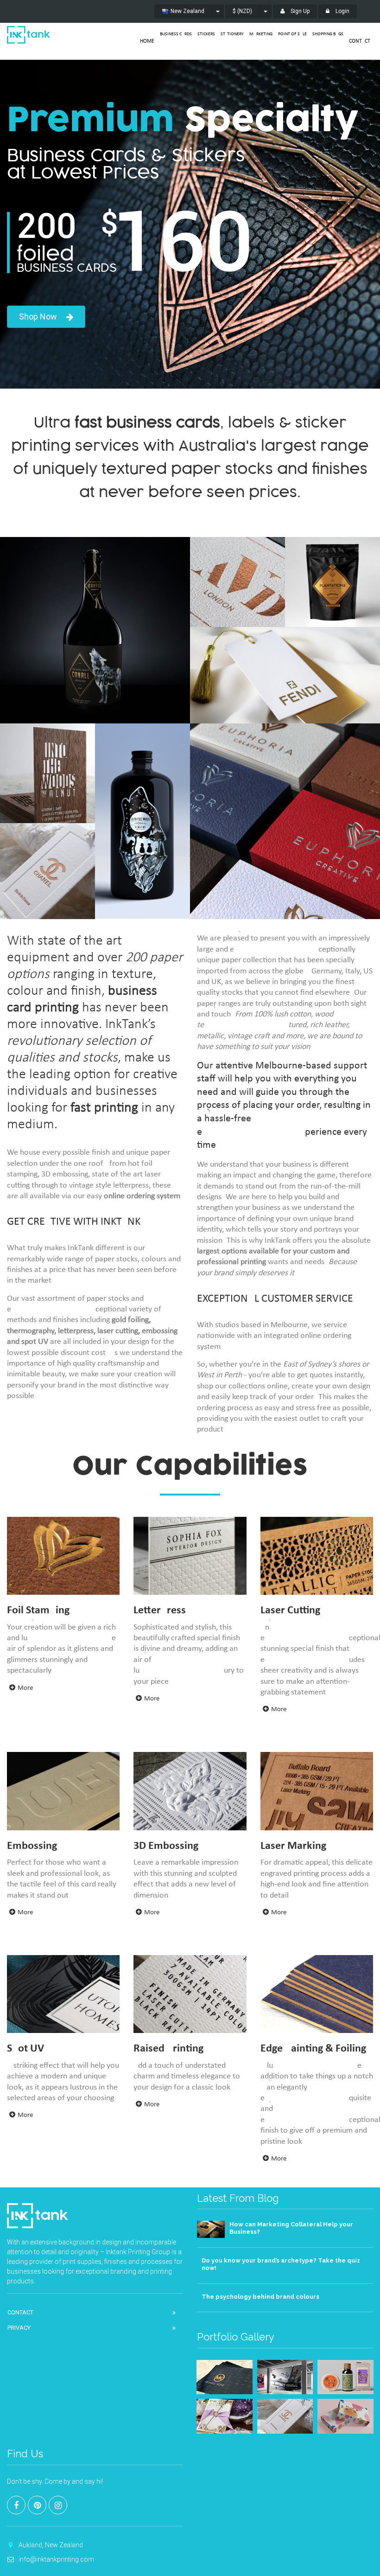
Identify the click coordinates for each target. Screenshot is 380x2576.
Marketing (261, 34)
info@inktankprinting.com (56, 2559)
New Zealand (187, 11)
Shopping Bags (328, 34)
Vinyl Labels (143, 737)
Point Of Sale (292, 34)
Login (342, 11)
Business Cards (176, 34)
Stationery (232, 34)
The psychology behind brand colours (260, 2297)
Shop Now (38, 316)
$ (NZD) (242, 11)
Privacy (19, 2328)
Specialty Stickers (95, 550)
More (25, 1688)
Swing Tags (285, 640)
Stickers (206, 34)
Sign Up (299, 11)
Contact (360, 41)
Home (147, 41)
